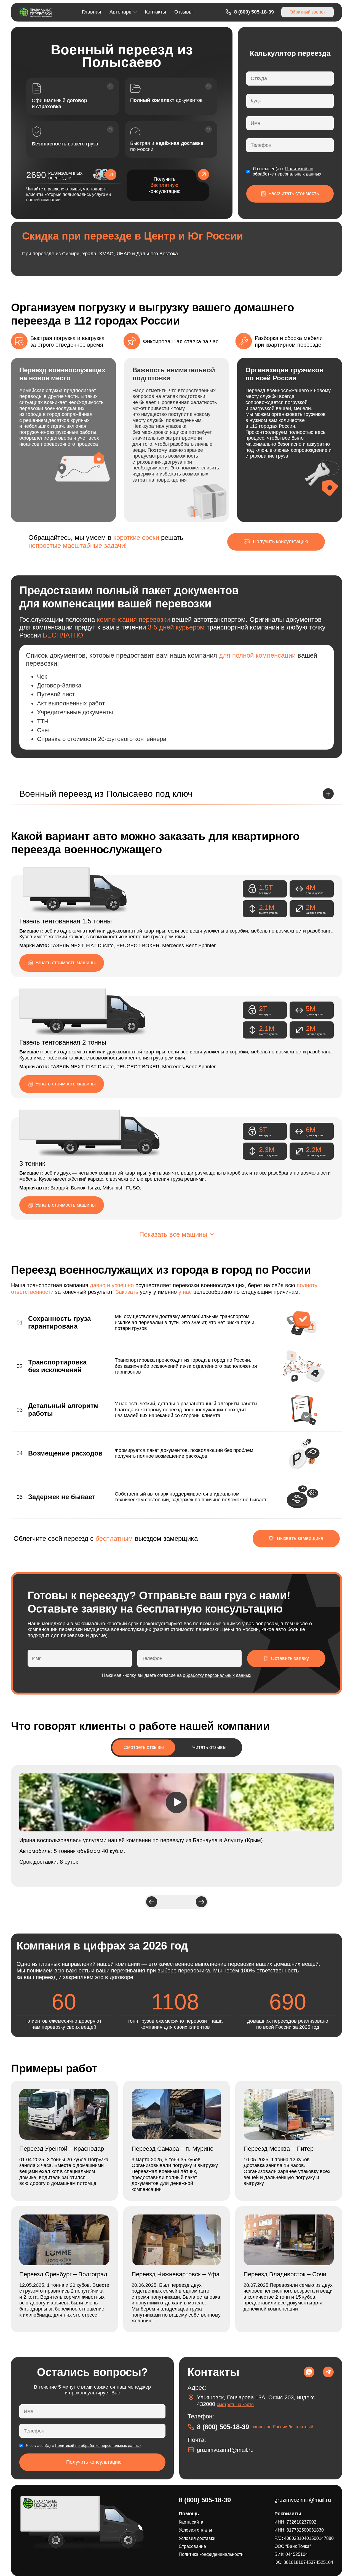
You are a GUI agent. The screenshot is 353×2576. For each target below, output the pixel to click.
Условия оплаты (195, 2530)
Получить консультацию (165, 185)
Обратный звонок (307, 12)
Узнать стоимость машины (65, 963)
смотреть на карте (235, 2404)
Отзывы (183, 12)
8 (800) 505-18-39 (254, 12)
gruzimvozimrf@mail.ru (225, 2450)
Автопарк (120, 12)
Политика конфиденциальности (211, 2554)
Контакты (155, 12)
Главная (92, 12)
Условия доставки (197, 2538)
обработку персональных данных (217, 1675)
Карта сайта (191, 2522)
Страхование (192, 2546)
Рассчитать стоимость (294, 193)
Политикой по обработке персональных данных (98, 2445)
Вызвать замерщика (300, 1538)
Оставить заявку (290, 1658)
